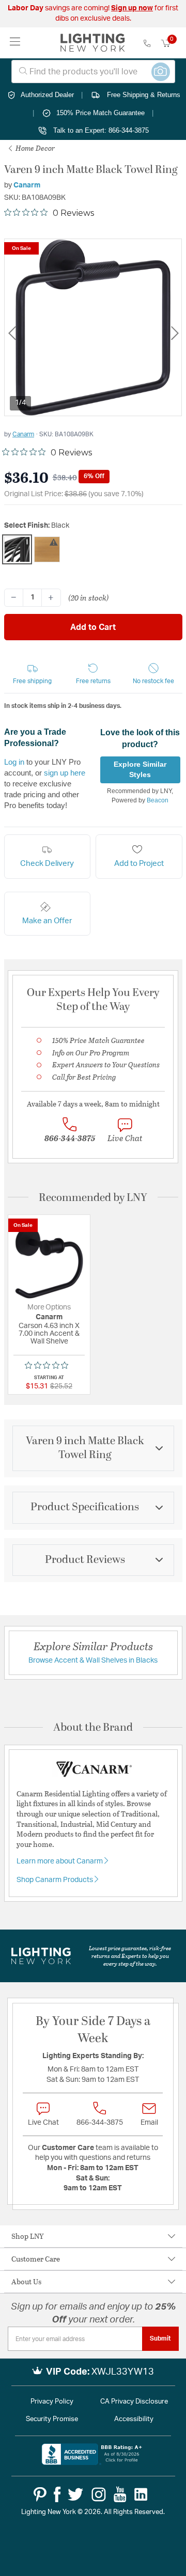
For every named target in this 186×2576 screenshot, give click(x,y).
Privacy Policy (52, 2402)
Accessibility (134, 2419)
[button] (33, 674)
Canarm (27, 185)
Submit (160, 2338)
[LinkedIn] (141, 2494)
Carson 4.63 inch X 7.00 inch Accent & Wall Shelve (49, 1334)
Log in (14, 762)
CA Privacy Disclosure (134, 2402)
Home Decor (34, 148)
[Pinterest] (40, 2494)
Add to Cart (93, 627)
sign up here (65, 773)
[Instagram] (99, 2494)
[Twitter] (75, 2494)
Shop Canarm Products (56, 1880)
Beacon (158, 800)
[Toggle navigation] (15, 43)
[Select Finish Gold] (47, 549)
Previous (12, 333)
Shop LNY (28, 2236)
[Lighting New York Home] (93, 43)
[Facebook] (57, 2494)
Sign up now (132, 8)
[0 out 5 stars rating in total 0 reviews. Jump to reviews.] (49, 1365)
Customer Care (36, 2259)
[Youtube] (120, 2494)
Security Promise (52, 2419)
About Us (26, 2281)
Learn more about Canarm (60, 1861)
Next (175, 333)
